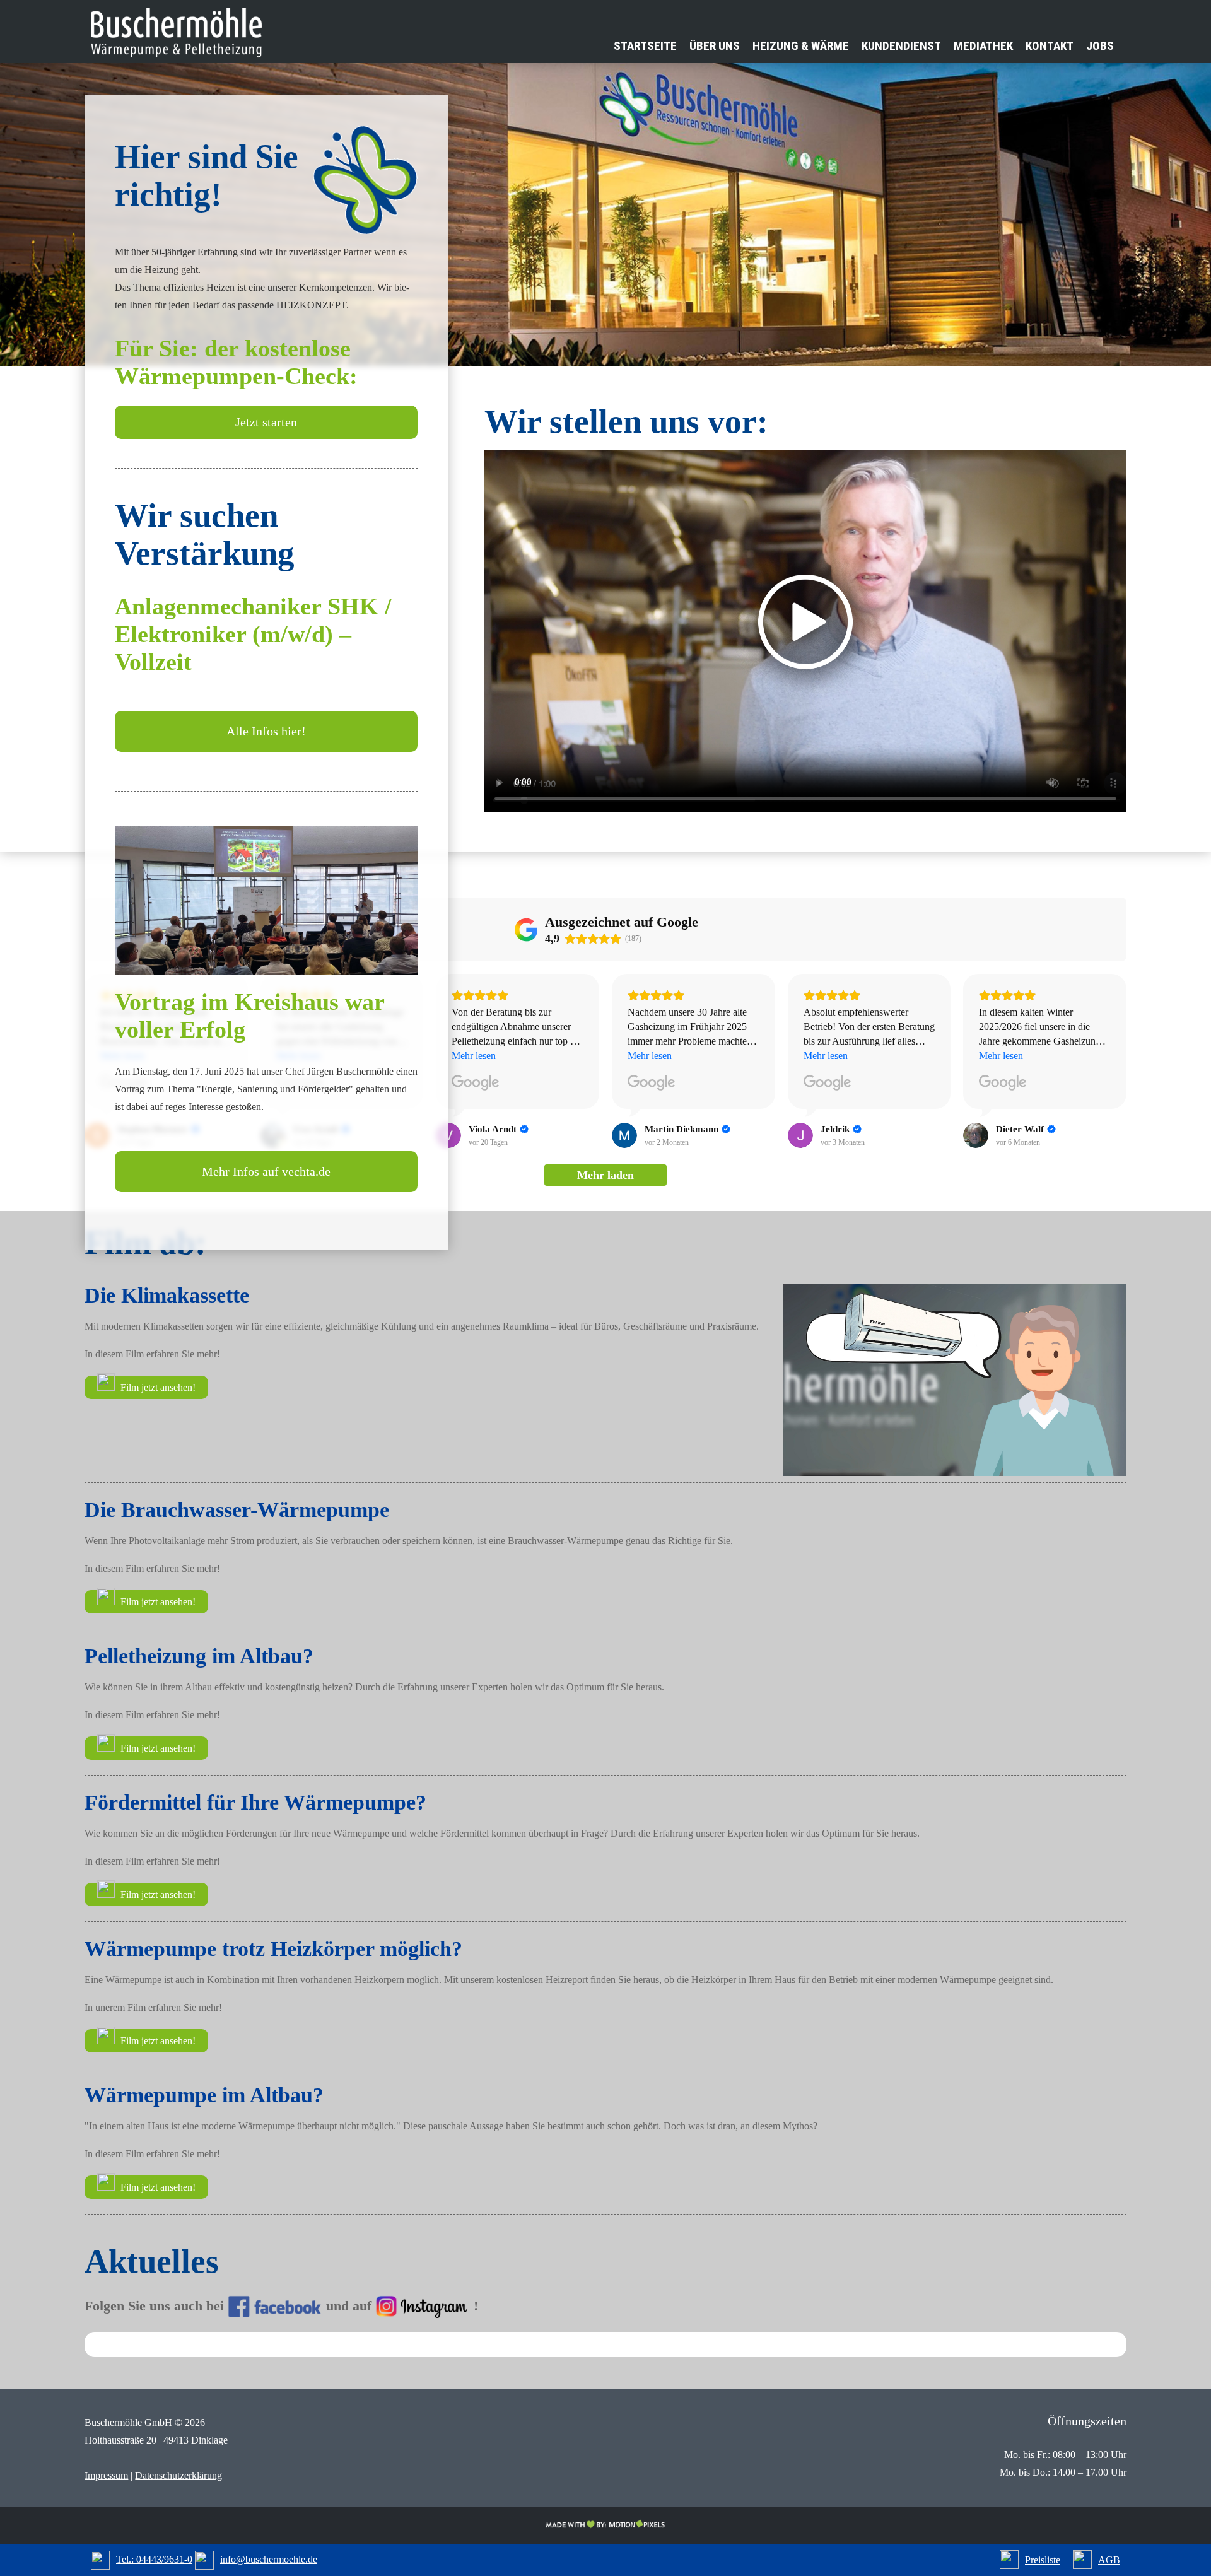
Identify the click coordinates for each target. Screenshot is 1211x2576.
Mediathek (983, 46)
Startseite (645, 46)
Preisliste (1043, 2560)
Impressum (106, 2475)
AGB (1109, 2560)
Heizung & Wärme (801, 46)
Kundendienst (901, 46)
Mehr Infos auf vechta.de (266, 1171)
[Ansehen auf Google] (476, 1083)
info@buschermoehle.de (269, 2559)
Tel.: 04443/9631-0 (154, 2559)
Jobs (1100, 46)
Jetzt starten (266, 422)
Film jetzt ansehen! (157, 1387)
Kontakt (1050, 46)
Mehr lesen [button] (474, 1056)
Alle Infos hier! (266, 731)
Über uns (715, 46)
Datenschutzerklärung (178, 2475)
